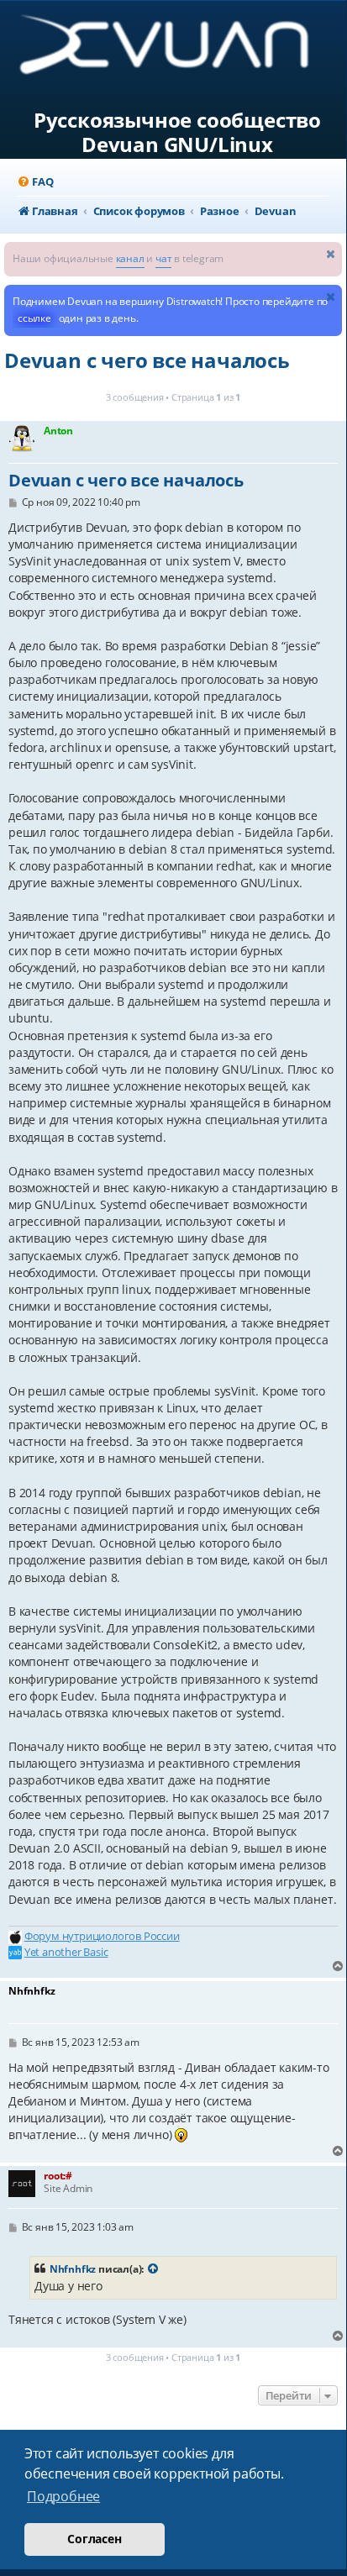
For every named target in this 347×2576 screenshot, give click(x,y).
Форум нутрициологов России (102, 1936)
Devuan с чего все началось (147, 360)
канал (130, 258)
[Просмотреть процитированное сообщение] (154, 2269)
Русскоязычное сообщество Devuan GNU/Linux (177, 133)
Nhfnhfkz (73, 2269)
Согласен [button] (94, 2539)
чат (163, 258)
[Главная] (178, 51)
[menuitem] (35, 182)
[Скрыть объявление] (331, 253)
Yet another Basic (66, 1952)
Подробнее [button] (63, 2496)
